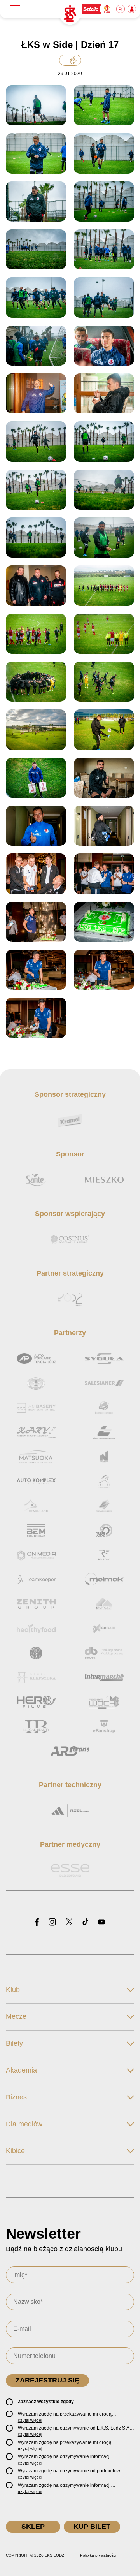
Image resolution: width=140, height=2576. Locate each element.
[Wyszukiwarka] (121, 9)
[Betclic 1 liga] (98, 9)
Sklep (33, 2527)
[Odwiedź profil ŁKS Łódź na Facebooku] (37, 1922)
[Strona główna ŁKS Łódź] (70, 14)
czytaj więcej (30, 2420)
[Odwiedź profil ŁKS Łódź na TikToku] (85, 1922)
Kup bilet (92, 2527)
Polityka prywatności (98, 2555)
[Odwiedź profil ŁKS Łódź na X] (69, 1922)
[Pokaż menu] (15, 9)
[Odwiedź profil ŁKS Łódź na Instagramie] (52, 1922)
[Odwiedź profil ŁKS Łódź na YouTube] (101, 1922)
